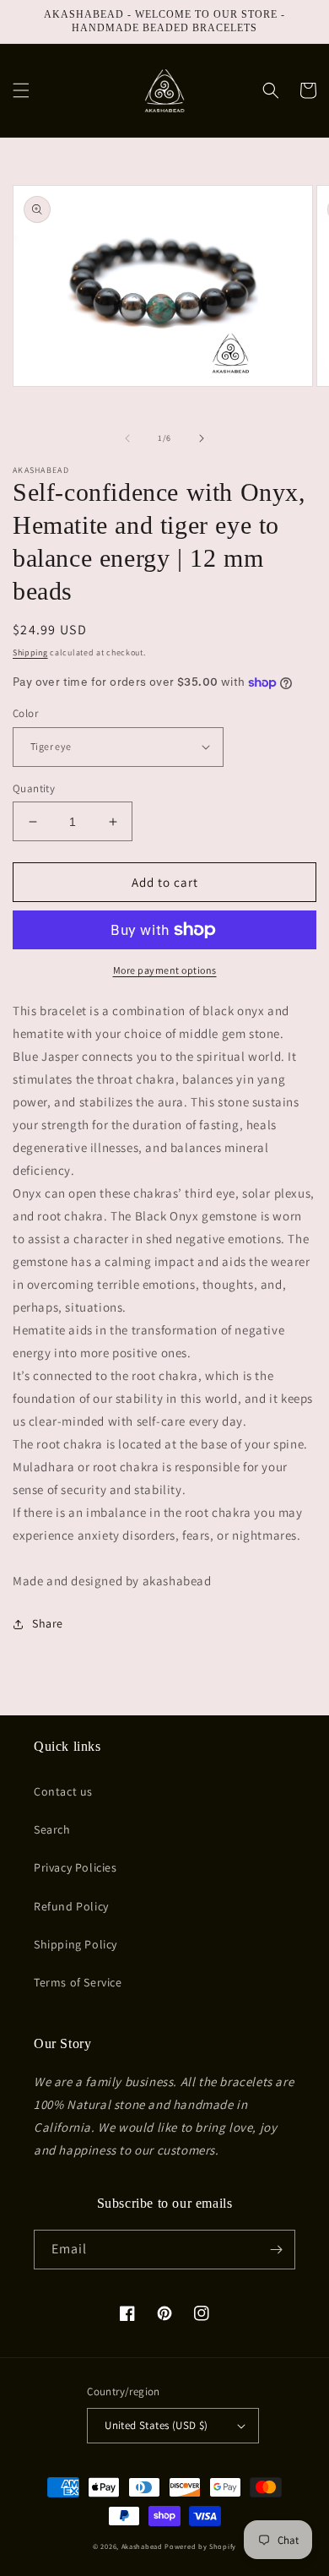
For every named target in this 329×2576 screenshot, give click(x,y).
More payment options (165, 970)
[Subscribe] (276, 2250)
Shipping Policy (76, 1944)
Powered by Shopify (200, 2546)
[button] (21, 90)
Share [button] (48, 1623)
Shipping (30, 652)
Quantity (34, 788)
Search (52, 1829)
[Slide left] (127, 438)
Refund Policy (71, 1906)
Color (25, 713)
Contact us (63, 1791)
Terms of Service (78, 1982)
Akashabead (142, 2546)
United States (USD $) (156, 2425)
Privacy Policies (76, 1867)
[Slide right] (202, 438)
